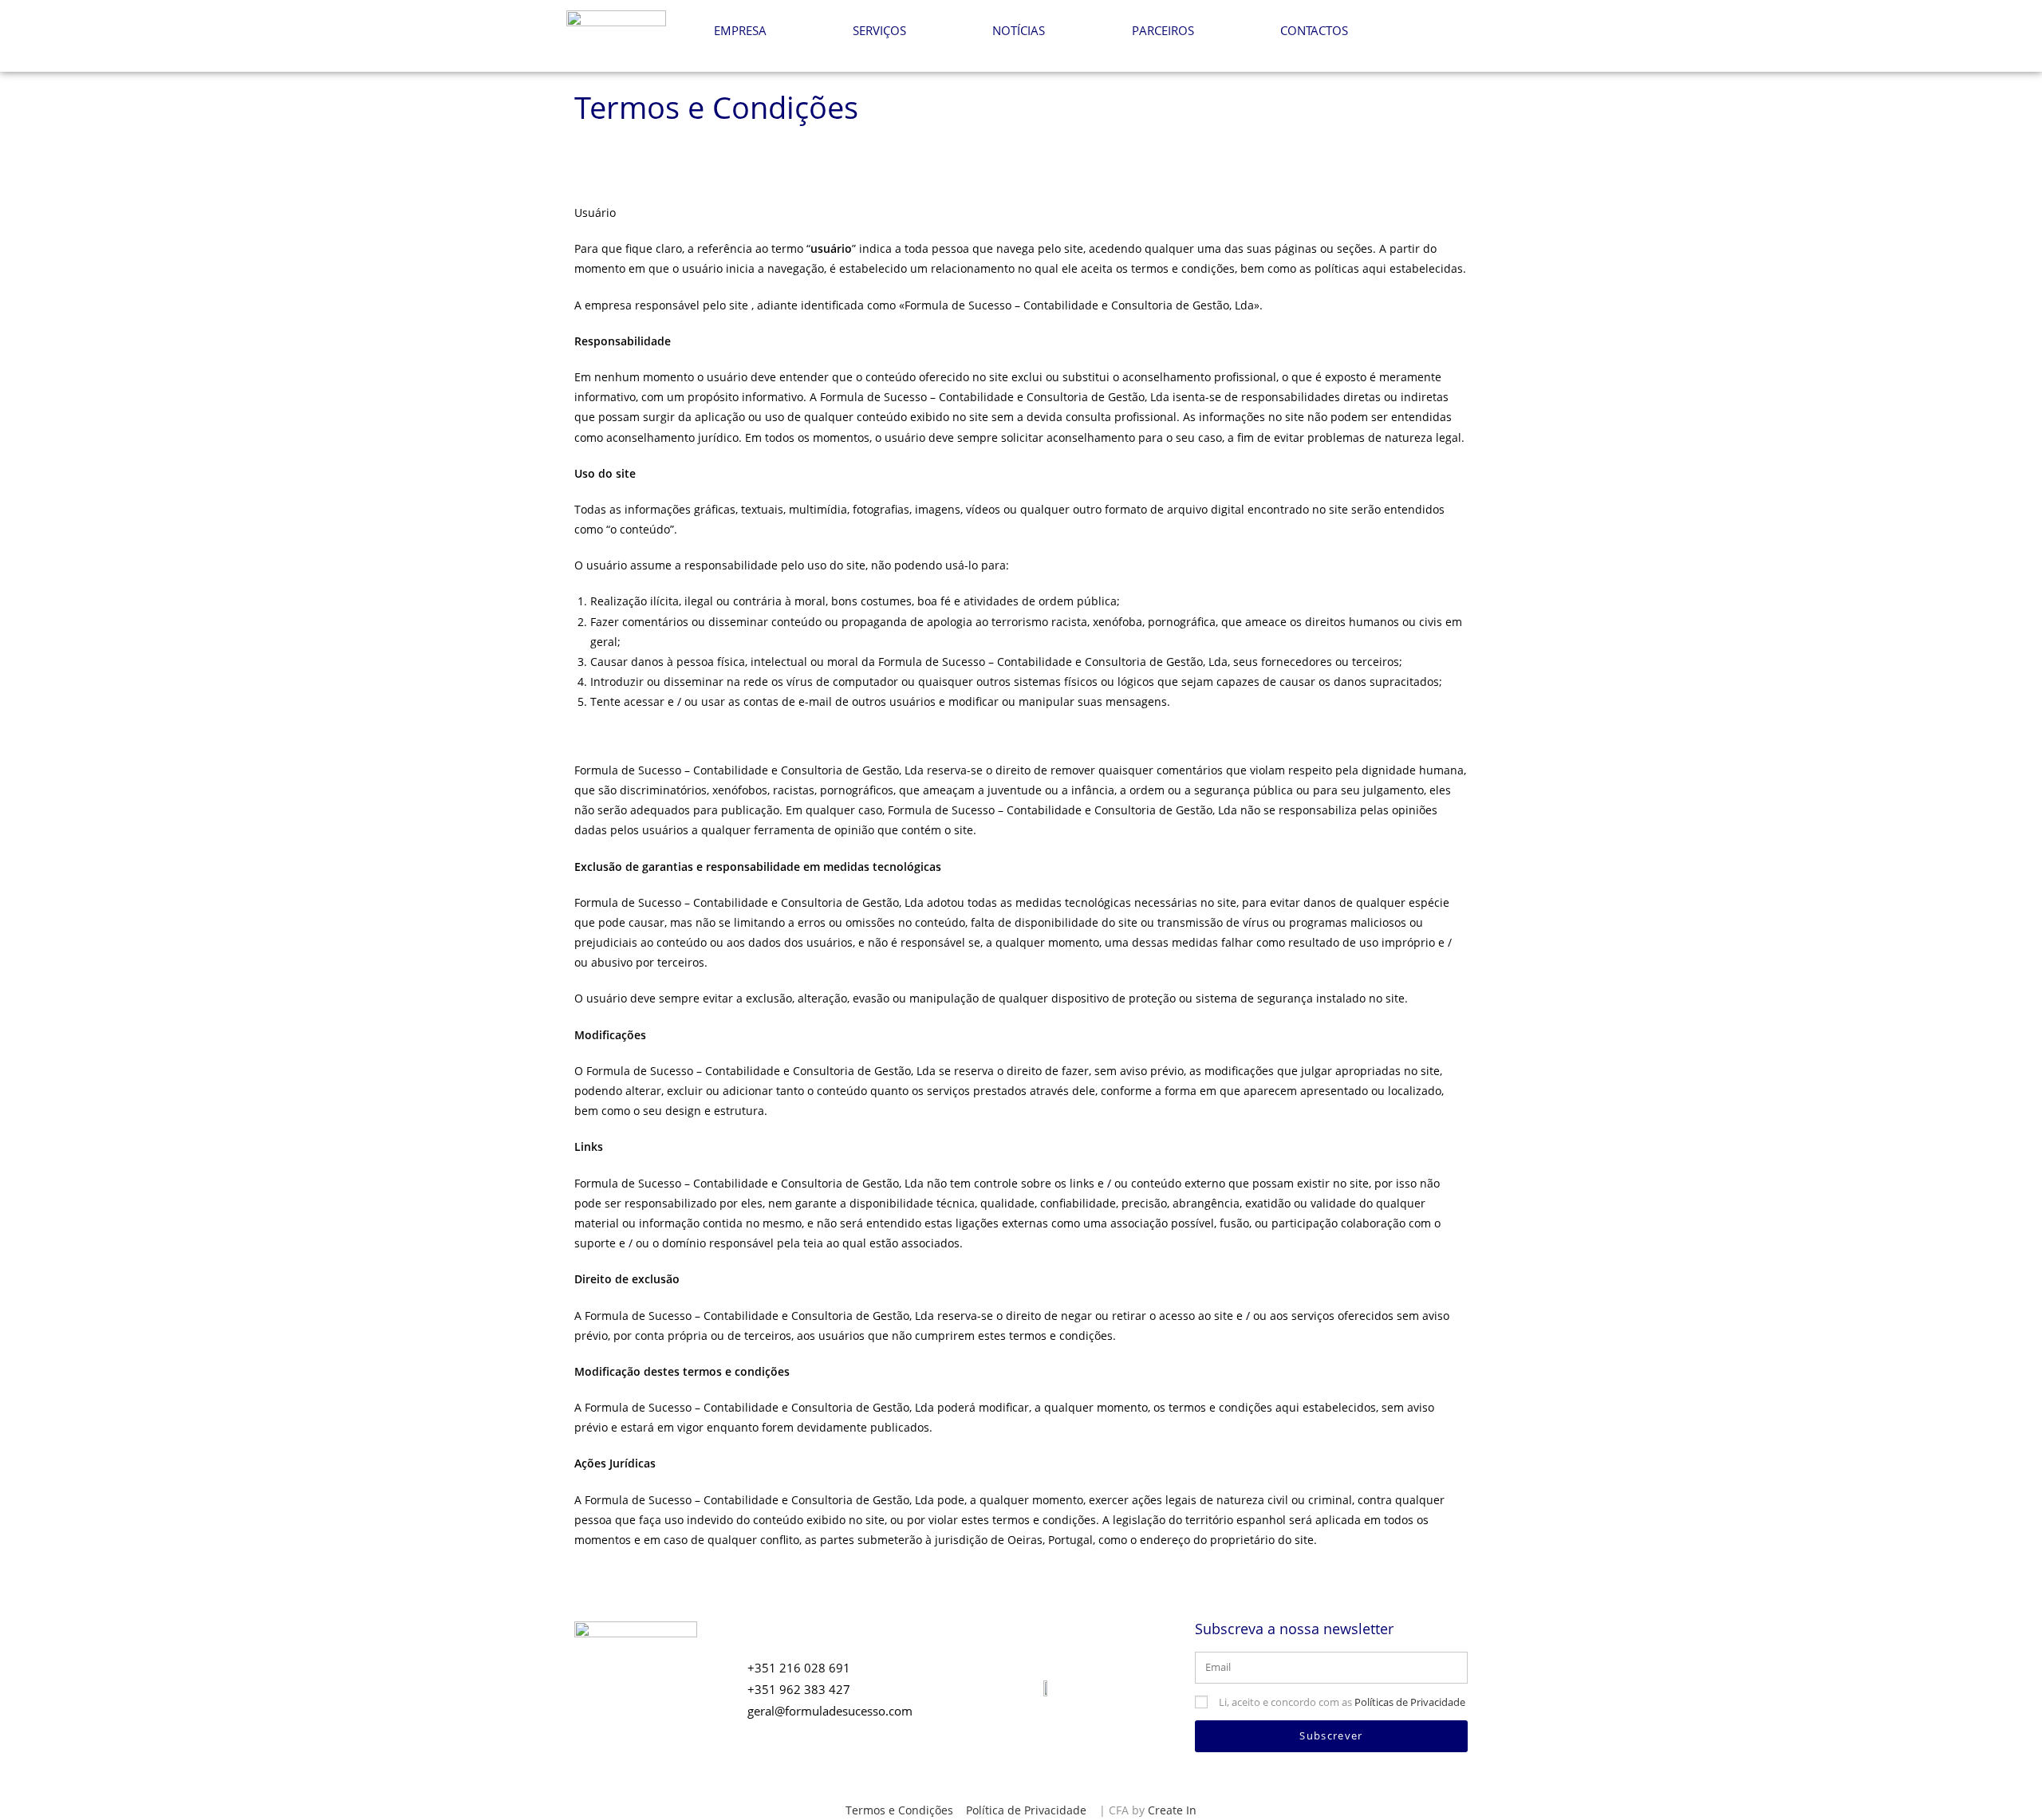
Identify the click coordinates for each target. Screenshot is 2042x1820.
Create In (1172, 1810)
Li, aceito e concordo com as (1342, 1702)
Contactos (1314, 30)
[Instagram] (1425, 32)
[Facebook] (1392, 32)
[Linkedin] (1457, 32)
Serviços (879, 30)
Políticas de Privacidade (1410, 1702)
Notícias (1019, 30)
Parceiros (1163, 30)
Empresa (740, 30)
